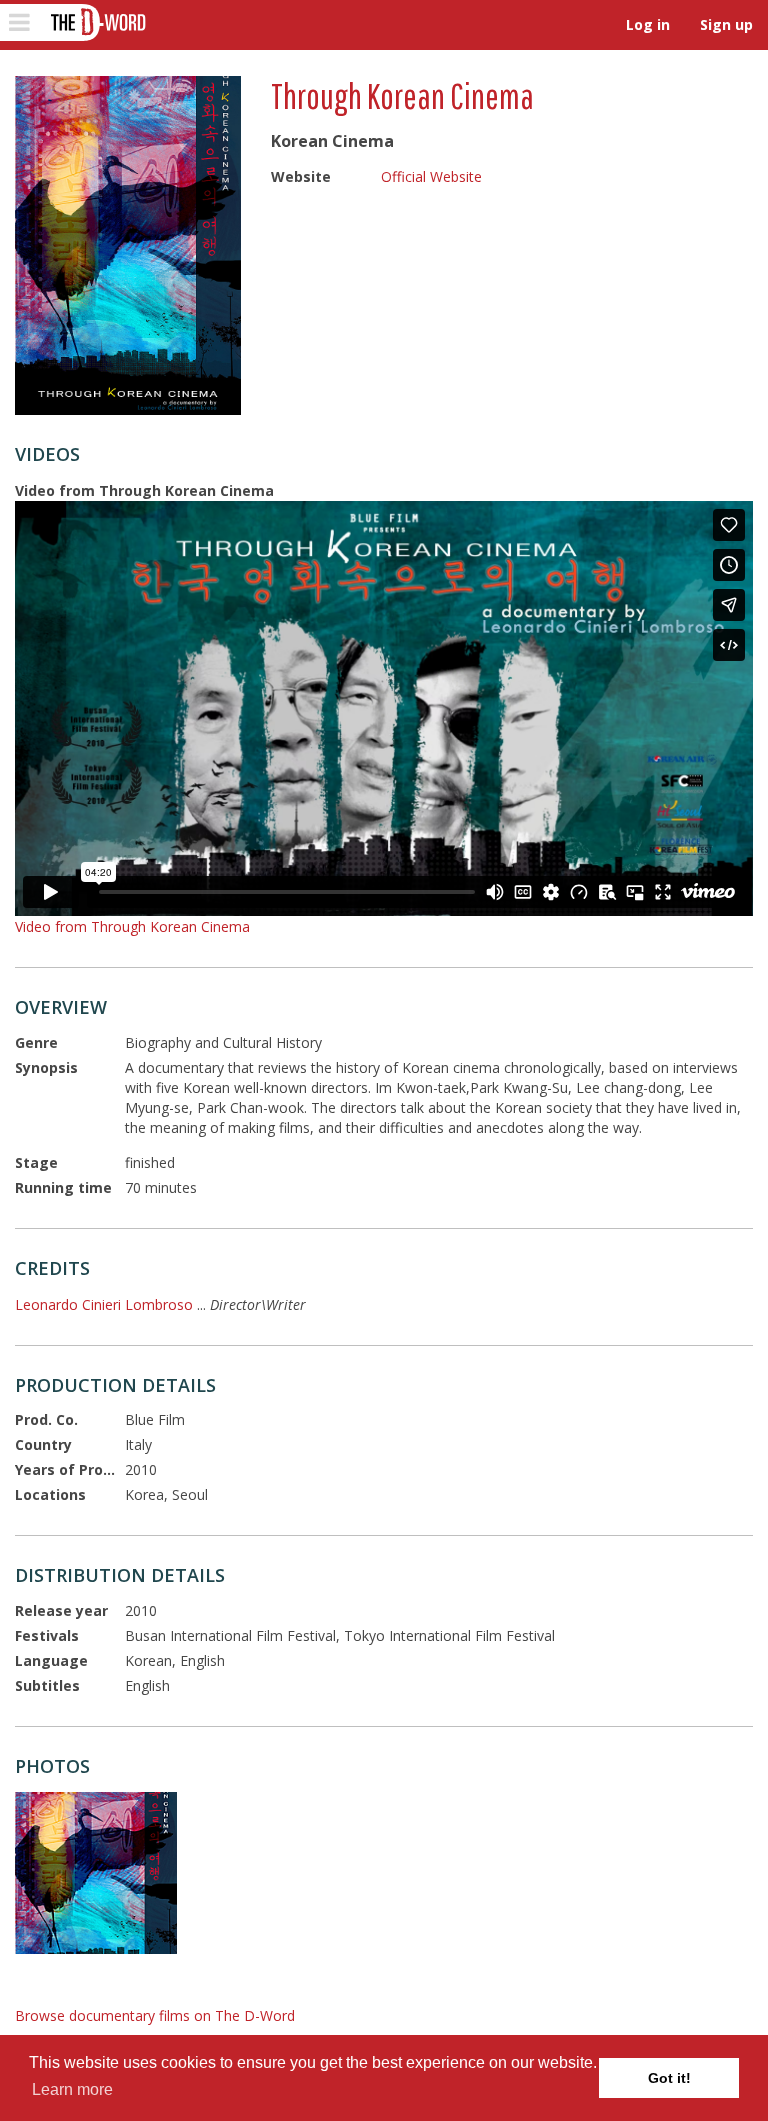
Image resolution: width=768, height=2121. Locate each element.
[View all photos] (128, 245)
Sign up (726, 24)
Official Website (431, 176)
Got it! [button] (669, 2078)
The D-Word (96, 22)
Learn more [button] (72, 2089)
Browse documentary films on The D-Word (155, 2015)
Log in (648, 24)
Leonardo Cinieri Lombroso (104, 1304)
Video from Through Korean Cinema (132, 926)
